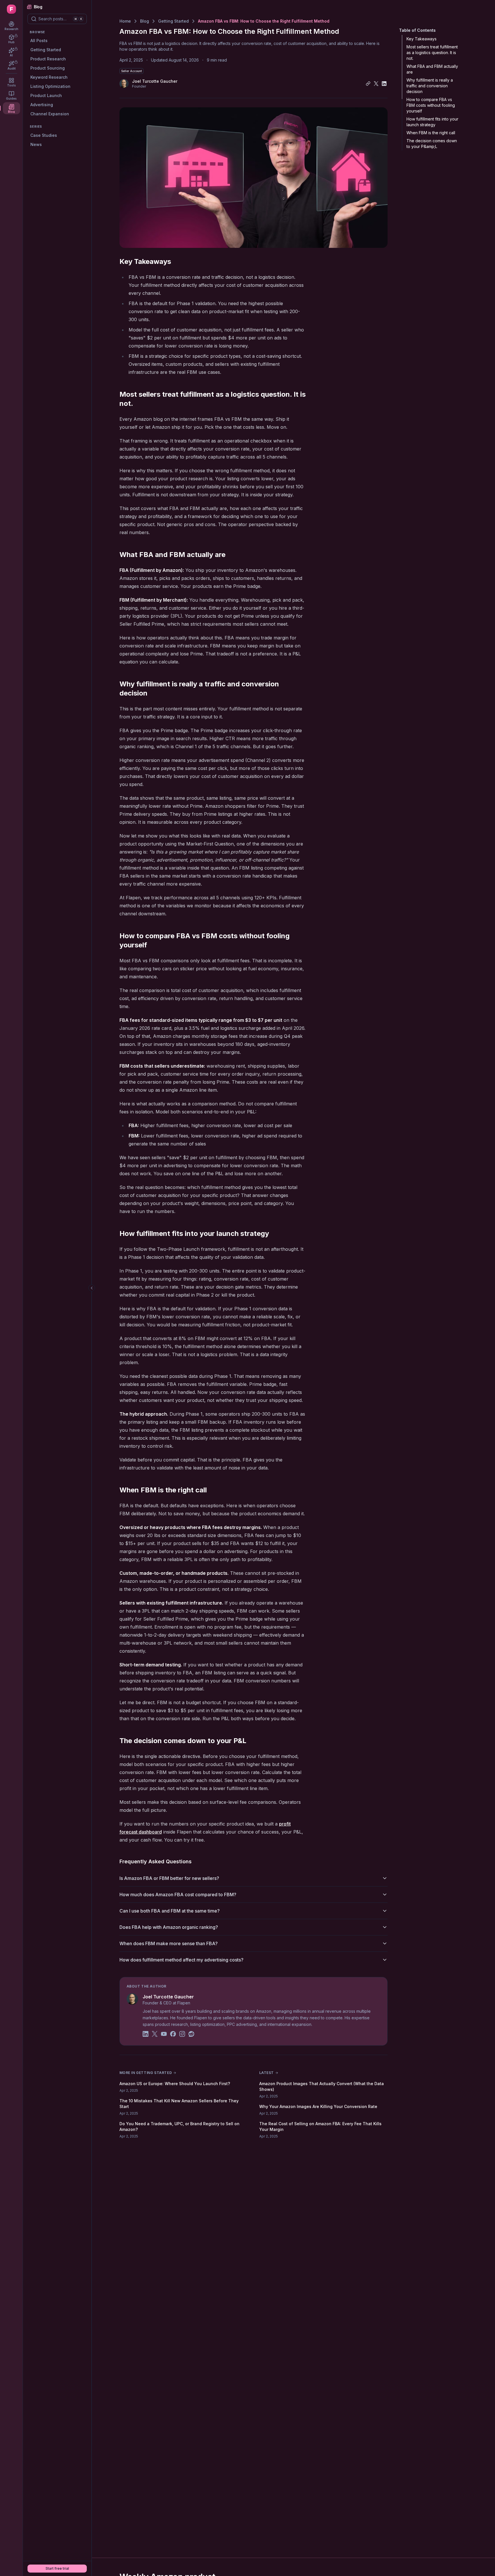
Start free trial (57, 2568)
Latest (267, 2073)
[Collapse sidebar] (92, 1288)
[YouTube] (164, 2035)
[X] (155, 2035)
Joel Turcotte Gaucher (168, 1997)
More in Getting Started (146, 2073)
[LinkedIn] (146, 2035)
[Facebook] (173, 2035)
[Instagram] (182, 2035)
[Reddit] (191, 2035)
